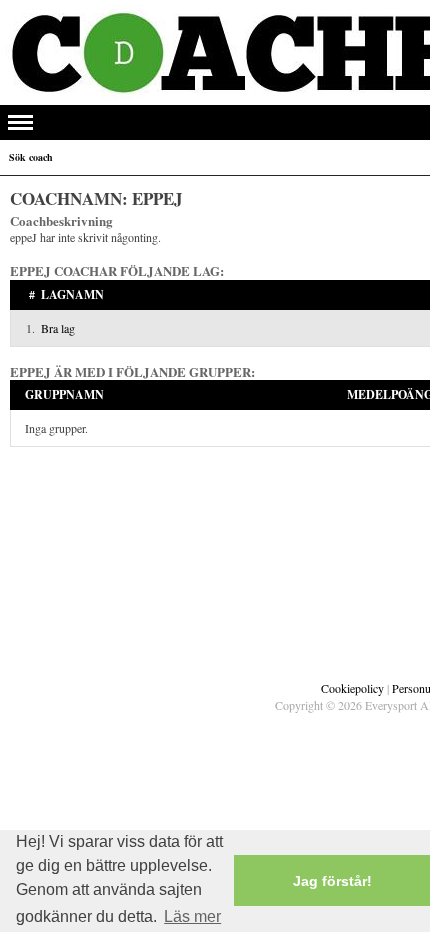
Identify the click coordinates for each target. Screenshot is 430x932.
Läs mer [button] (192, 916)
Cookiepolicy (352, 688)
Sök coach (31, 157)
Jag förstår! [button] (332, 881)
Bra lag (58, 328)
